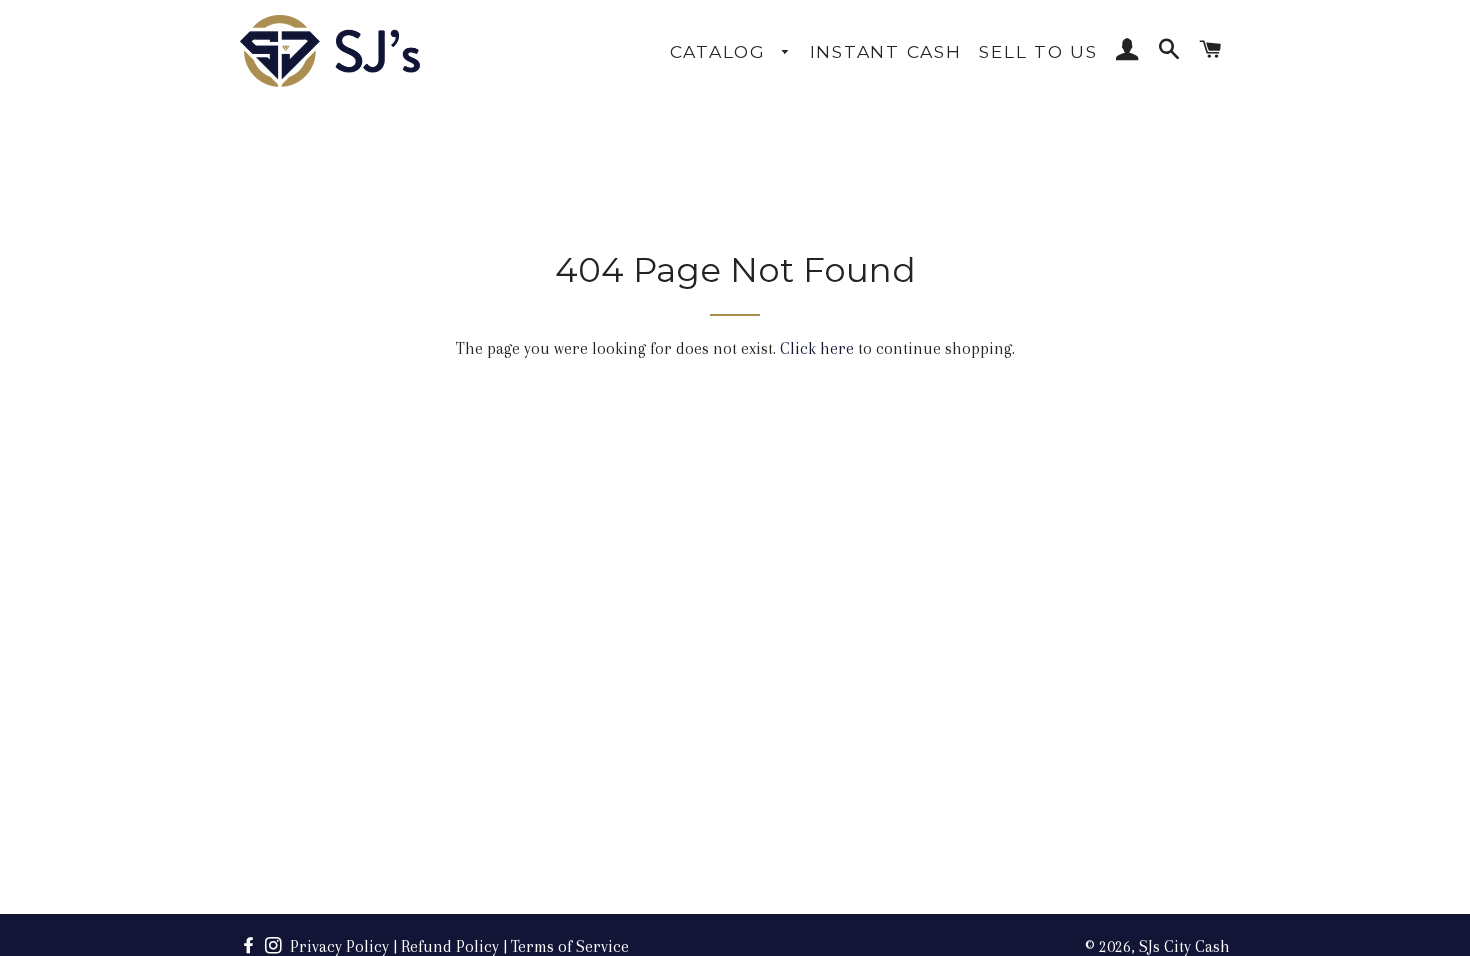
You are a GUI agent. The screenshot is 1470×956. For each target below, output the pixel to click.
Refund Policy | (454, 946)
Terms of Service (570, 946)
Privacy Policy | (343, 946)
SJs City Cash (1184, 946)
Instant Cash (886, 51)
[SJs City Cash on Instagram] (275, 946)
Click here (817, 348)
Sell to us (1038, 51)
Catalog (721, 51)
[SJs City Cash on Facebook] (250, 946)
